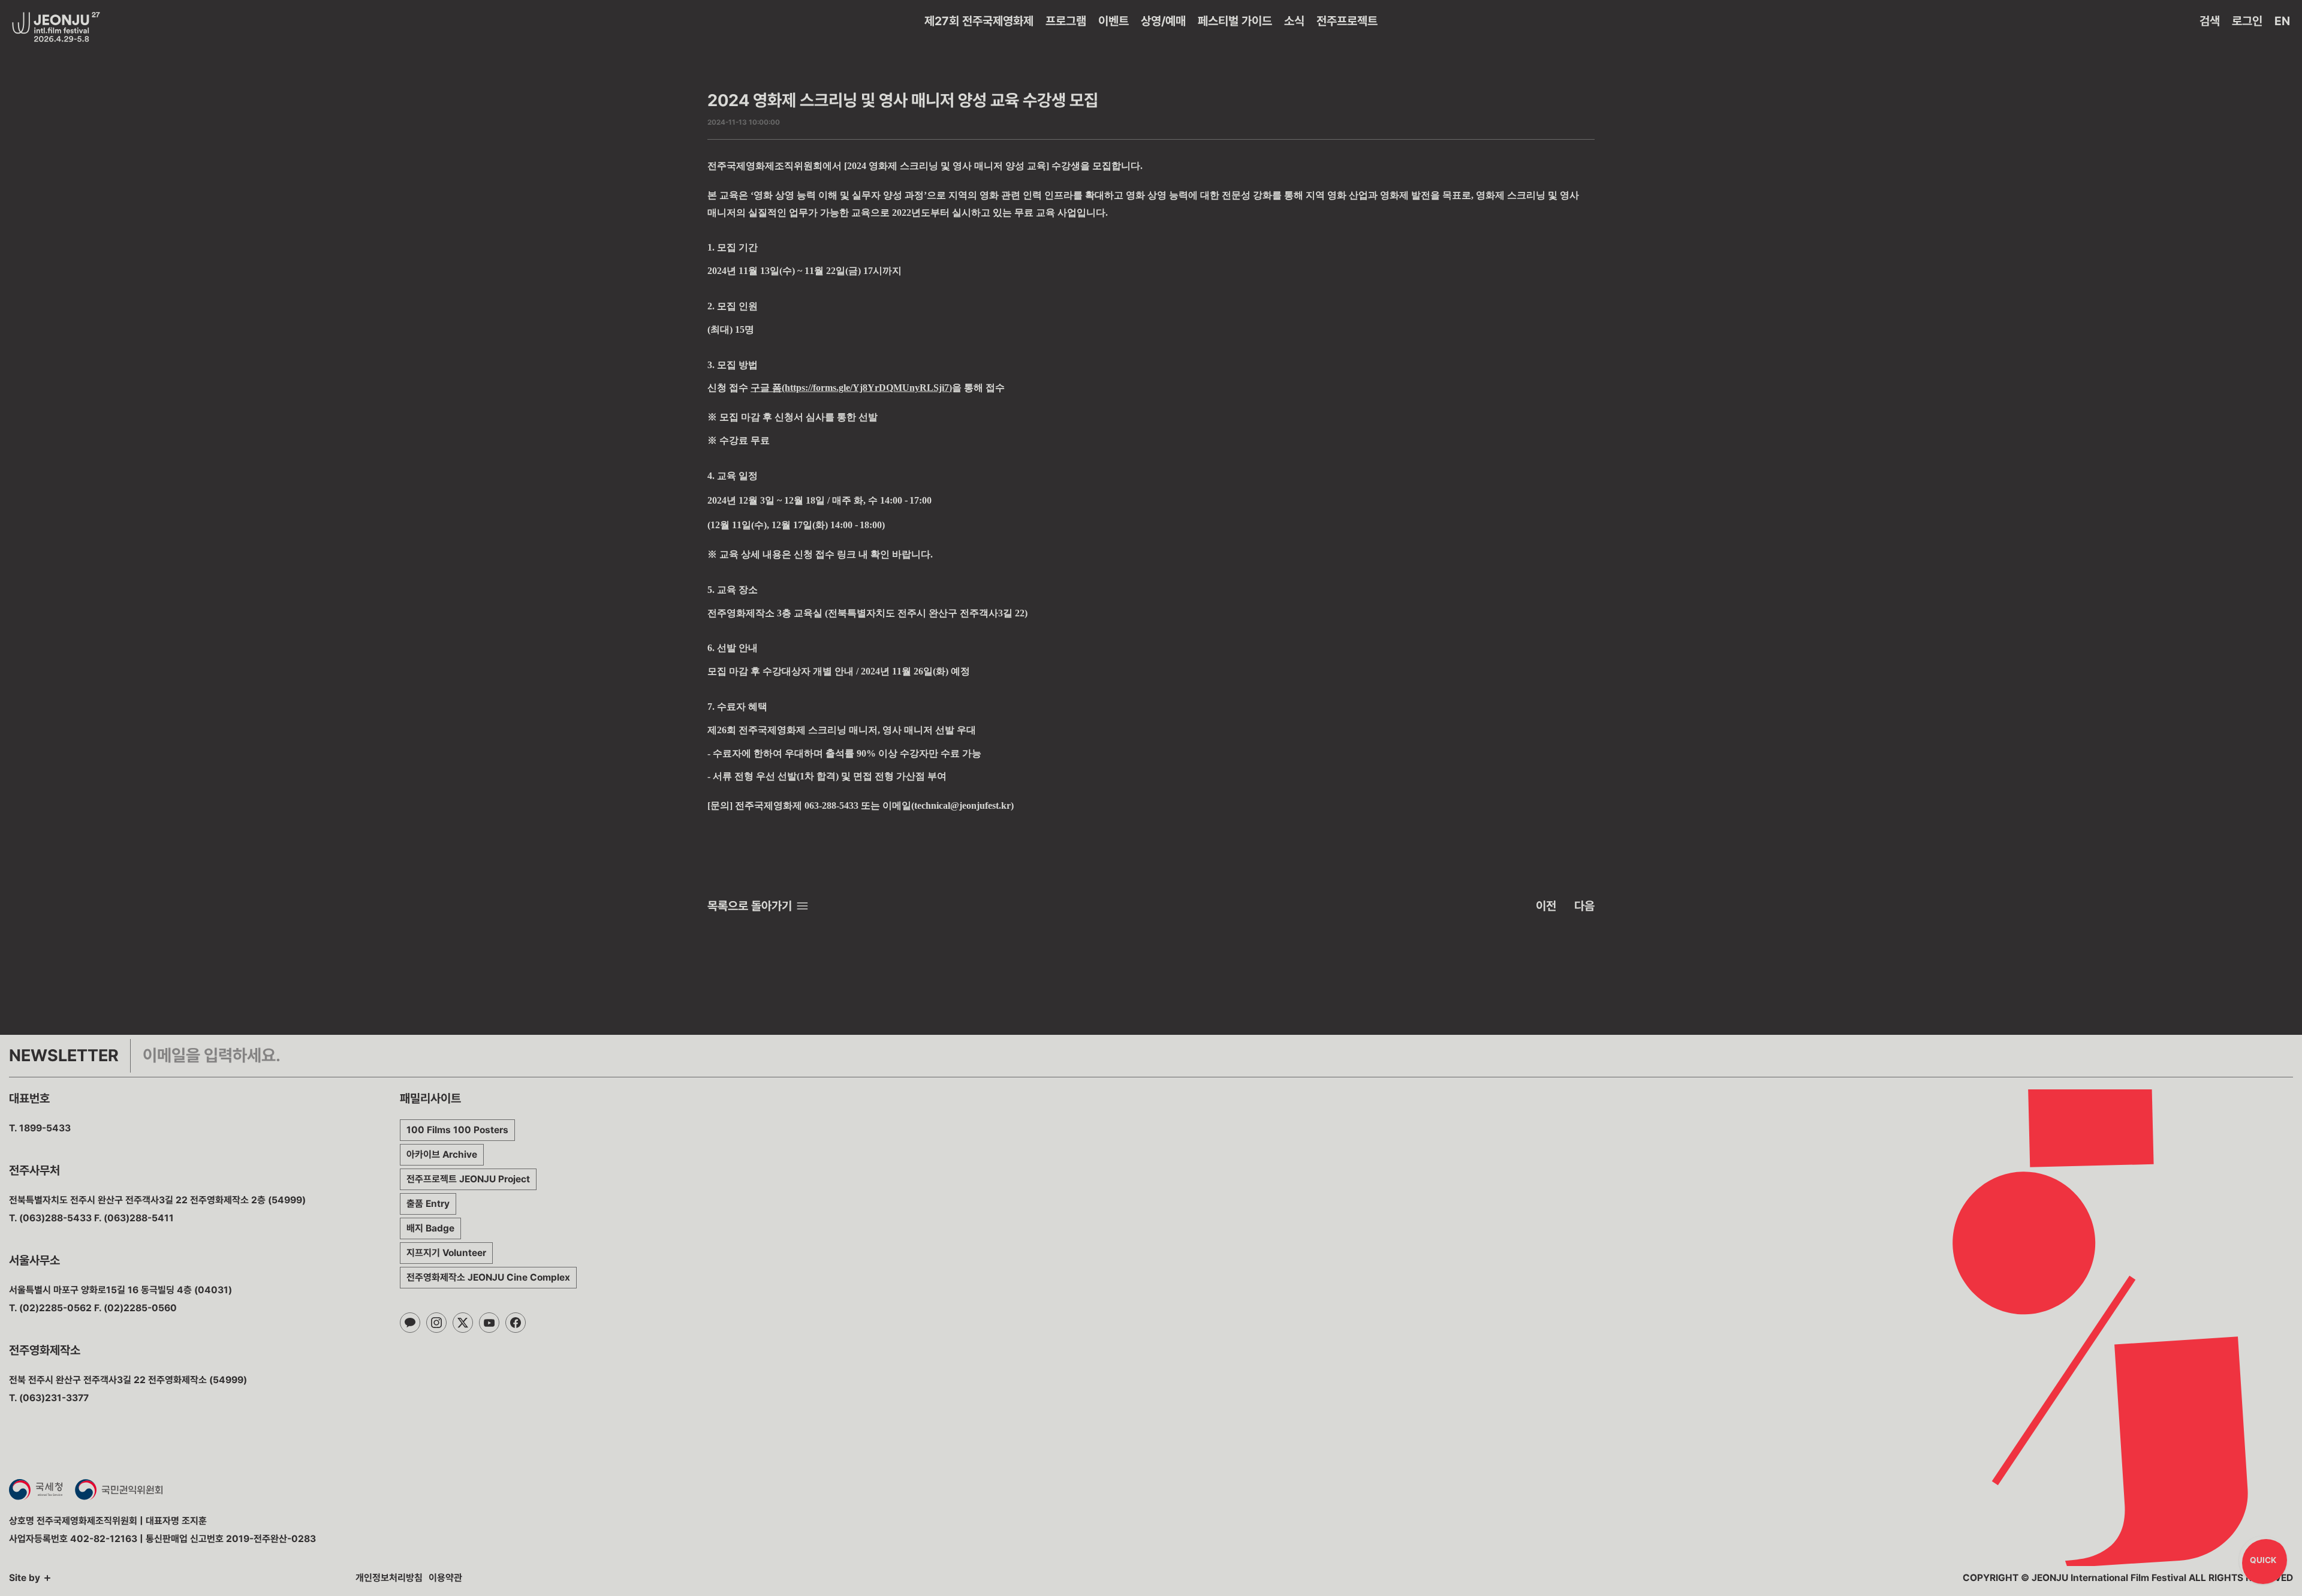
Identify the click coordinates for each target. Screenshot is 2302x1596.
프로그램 (1066, 21)
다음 (1584, 906)
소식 (1294, 21)
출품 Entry (428, 1204)
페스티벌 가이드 (1235, 21)
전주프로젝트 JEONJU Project (468, 1179)
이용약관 (445, 1578)
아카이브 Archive (442, 1154)
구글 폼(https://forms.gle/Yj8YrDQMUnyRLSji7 (850, 388)
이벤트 (1114, 21)
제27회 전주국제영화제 (979, 21)
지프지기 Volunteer (446, 1253)
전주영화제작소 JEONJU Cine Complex (488, 1277)
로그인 (2247, 21)
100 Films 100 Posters (457, 1130)
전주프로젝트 (1347, 21)
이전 (1546, 906)
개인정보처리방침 (389, 1578)
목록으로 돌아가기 (750, 906)
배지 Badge (430, 1228)
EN (2282, 21)
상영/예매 (1163, 21)
